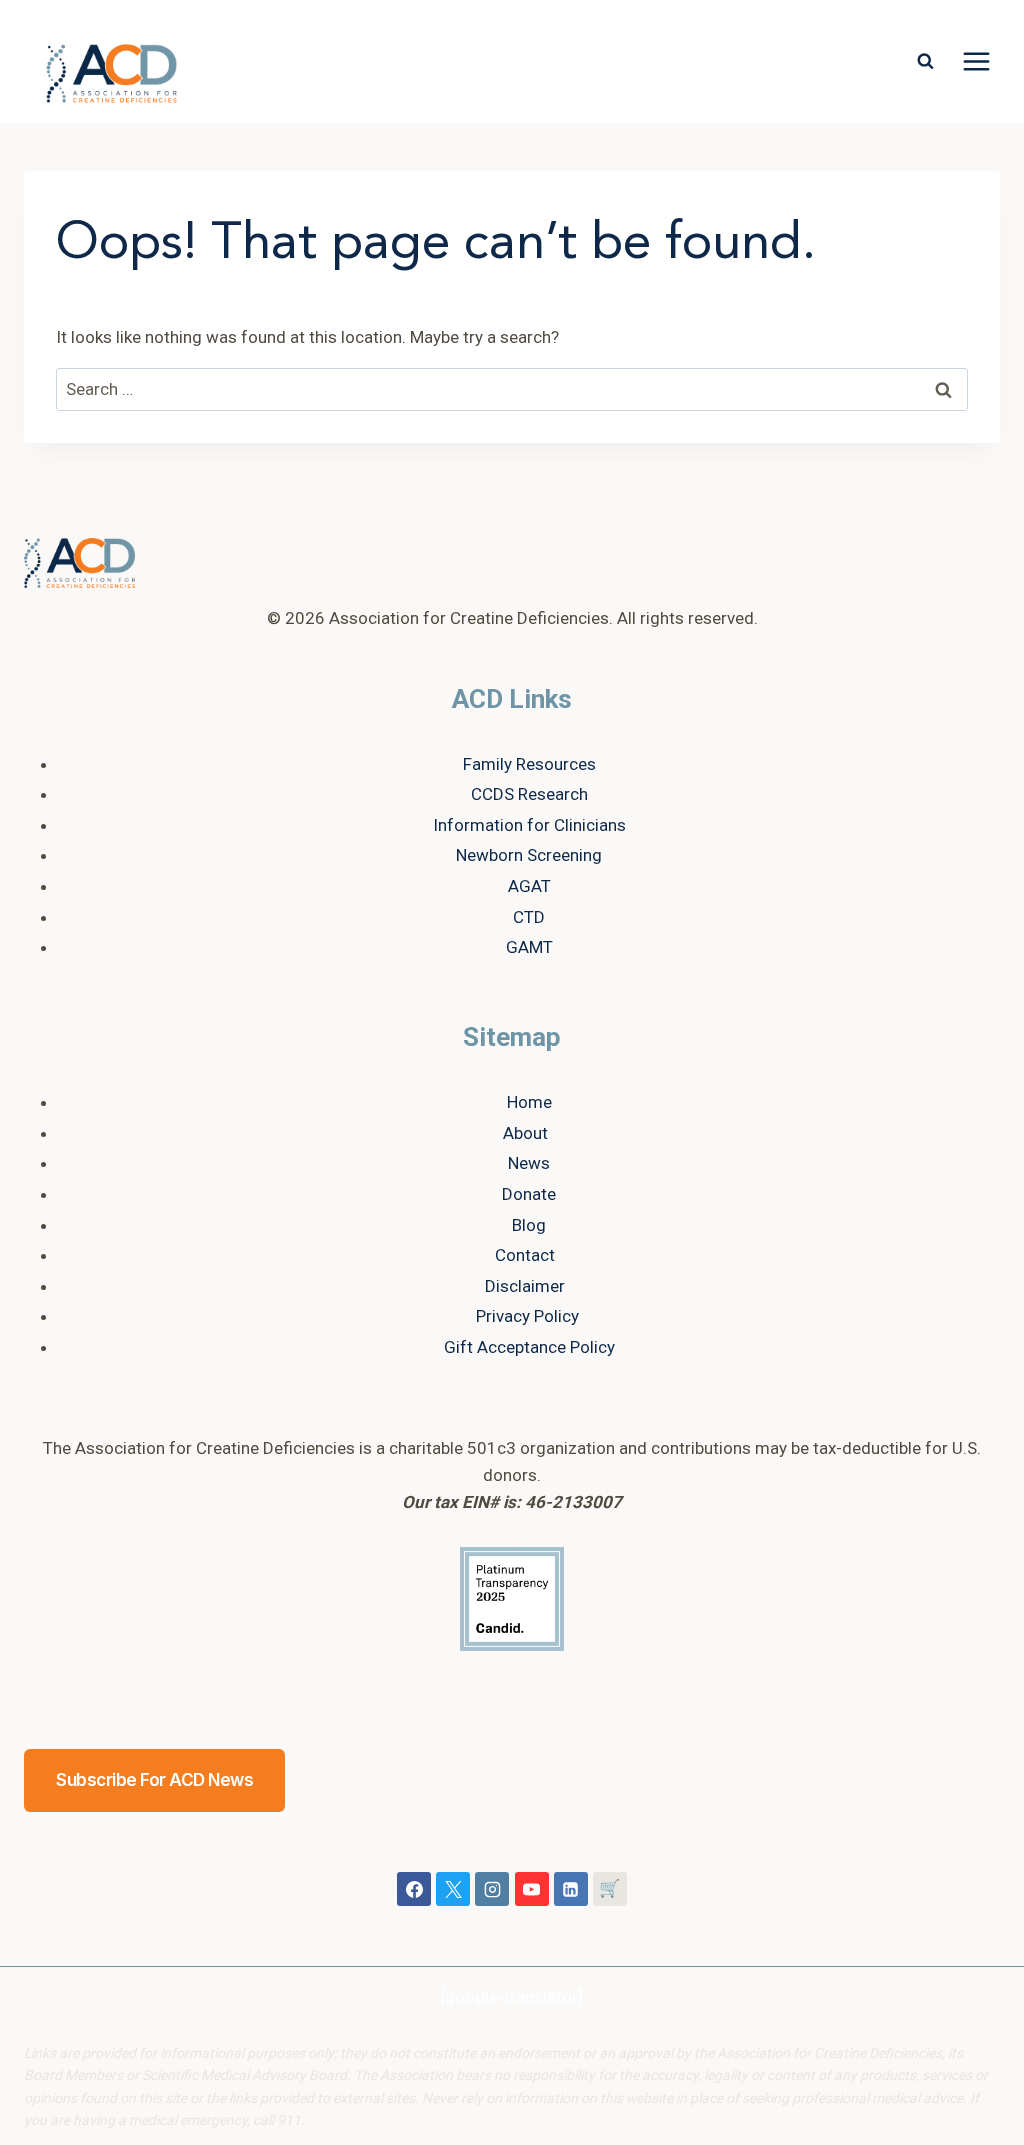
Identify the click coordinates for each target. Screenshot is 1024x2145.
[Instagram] (492, 1889)
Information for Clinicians (529, 825)
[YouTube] (532, 1889)
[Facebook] (414, 1889)
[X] (453, 1889)
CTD (529, 917)
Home (529, 1102)
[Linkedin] (571, 1889)
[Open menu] (976, 62)
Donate (529, 1194)
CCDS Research (529, 794)
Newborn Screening (529, 855)
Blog (529, 1225)
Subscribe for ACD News (154, 1780)
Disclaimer (525, 1286)
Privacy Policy (527, 1316)
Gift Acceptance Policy (529, 1347)
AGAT (529, 886)
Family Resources (529, 764)
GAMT (529, 947)
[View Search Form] (925, 62)
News (529, 1163)
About (525, 1133)
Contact (525, 1255)
